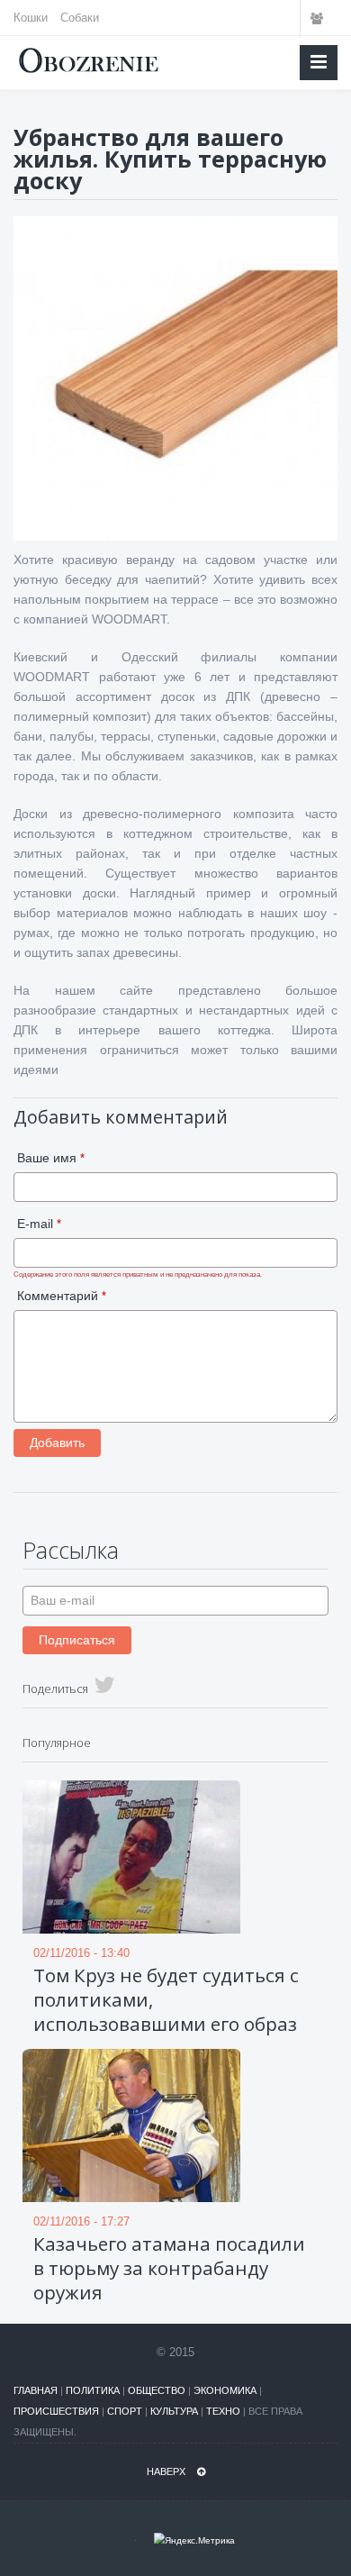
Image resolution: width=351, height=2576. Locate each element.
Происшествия (56, 2411)
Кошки (31, 18)
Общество (157, 2390)
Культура (174, 2411)
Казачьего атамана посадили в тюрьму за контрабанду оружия (169, 2268)
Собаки (80, 18)
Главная (36, 2390)
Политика (93, 2390)
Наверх (167, 2471)
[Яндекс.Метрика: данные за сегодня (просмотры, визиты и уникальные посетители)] (194, 2540)
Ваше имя (51, 1158)
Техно (223, 2411)
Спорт (125, 2411)
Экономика (225, 2390)
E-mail (39, 1224)
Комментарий (62, 1296)
